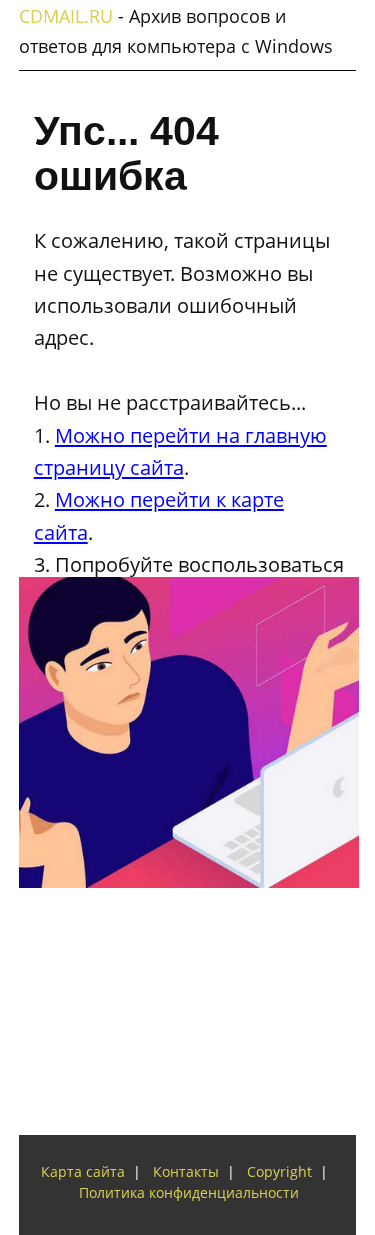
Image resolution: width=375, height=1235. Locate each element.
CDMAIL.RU (66, 16)
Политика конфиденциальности (189, 1193)
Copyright (279, 1172)
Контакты (186, 1172)
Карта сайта (83, 1172)
